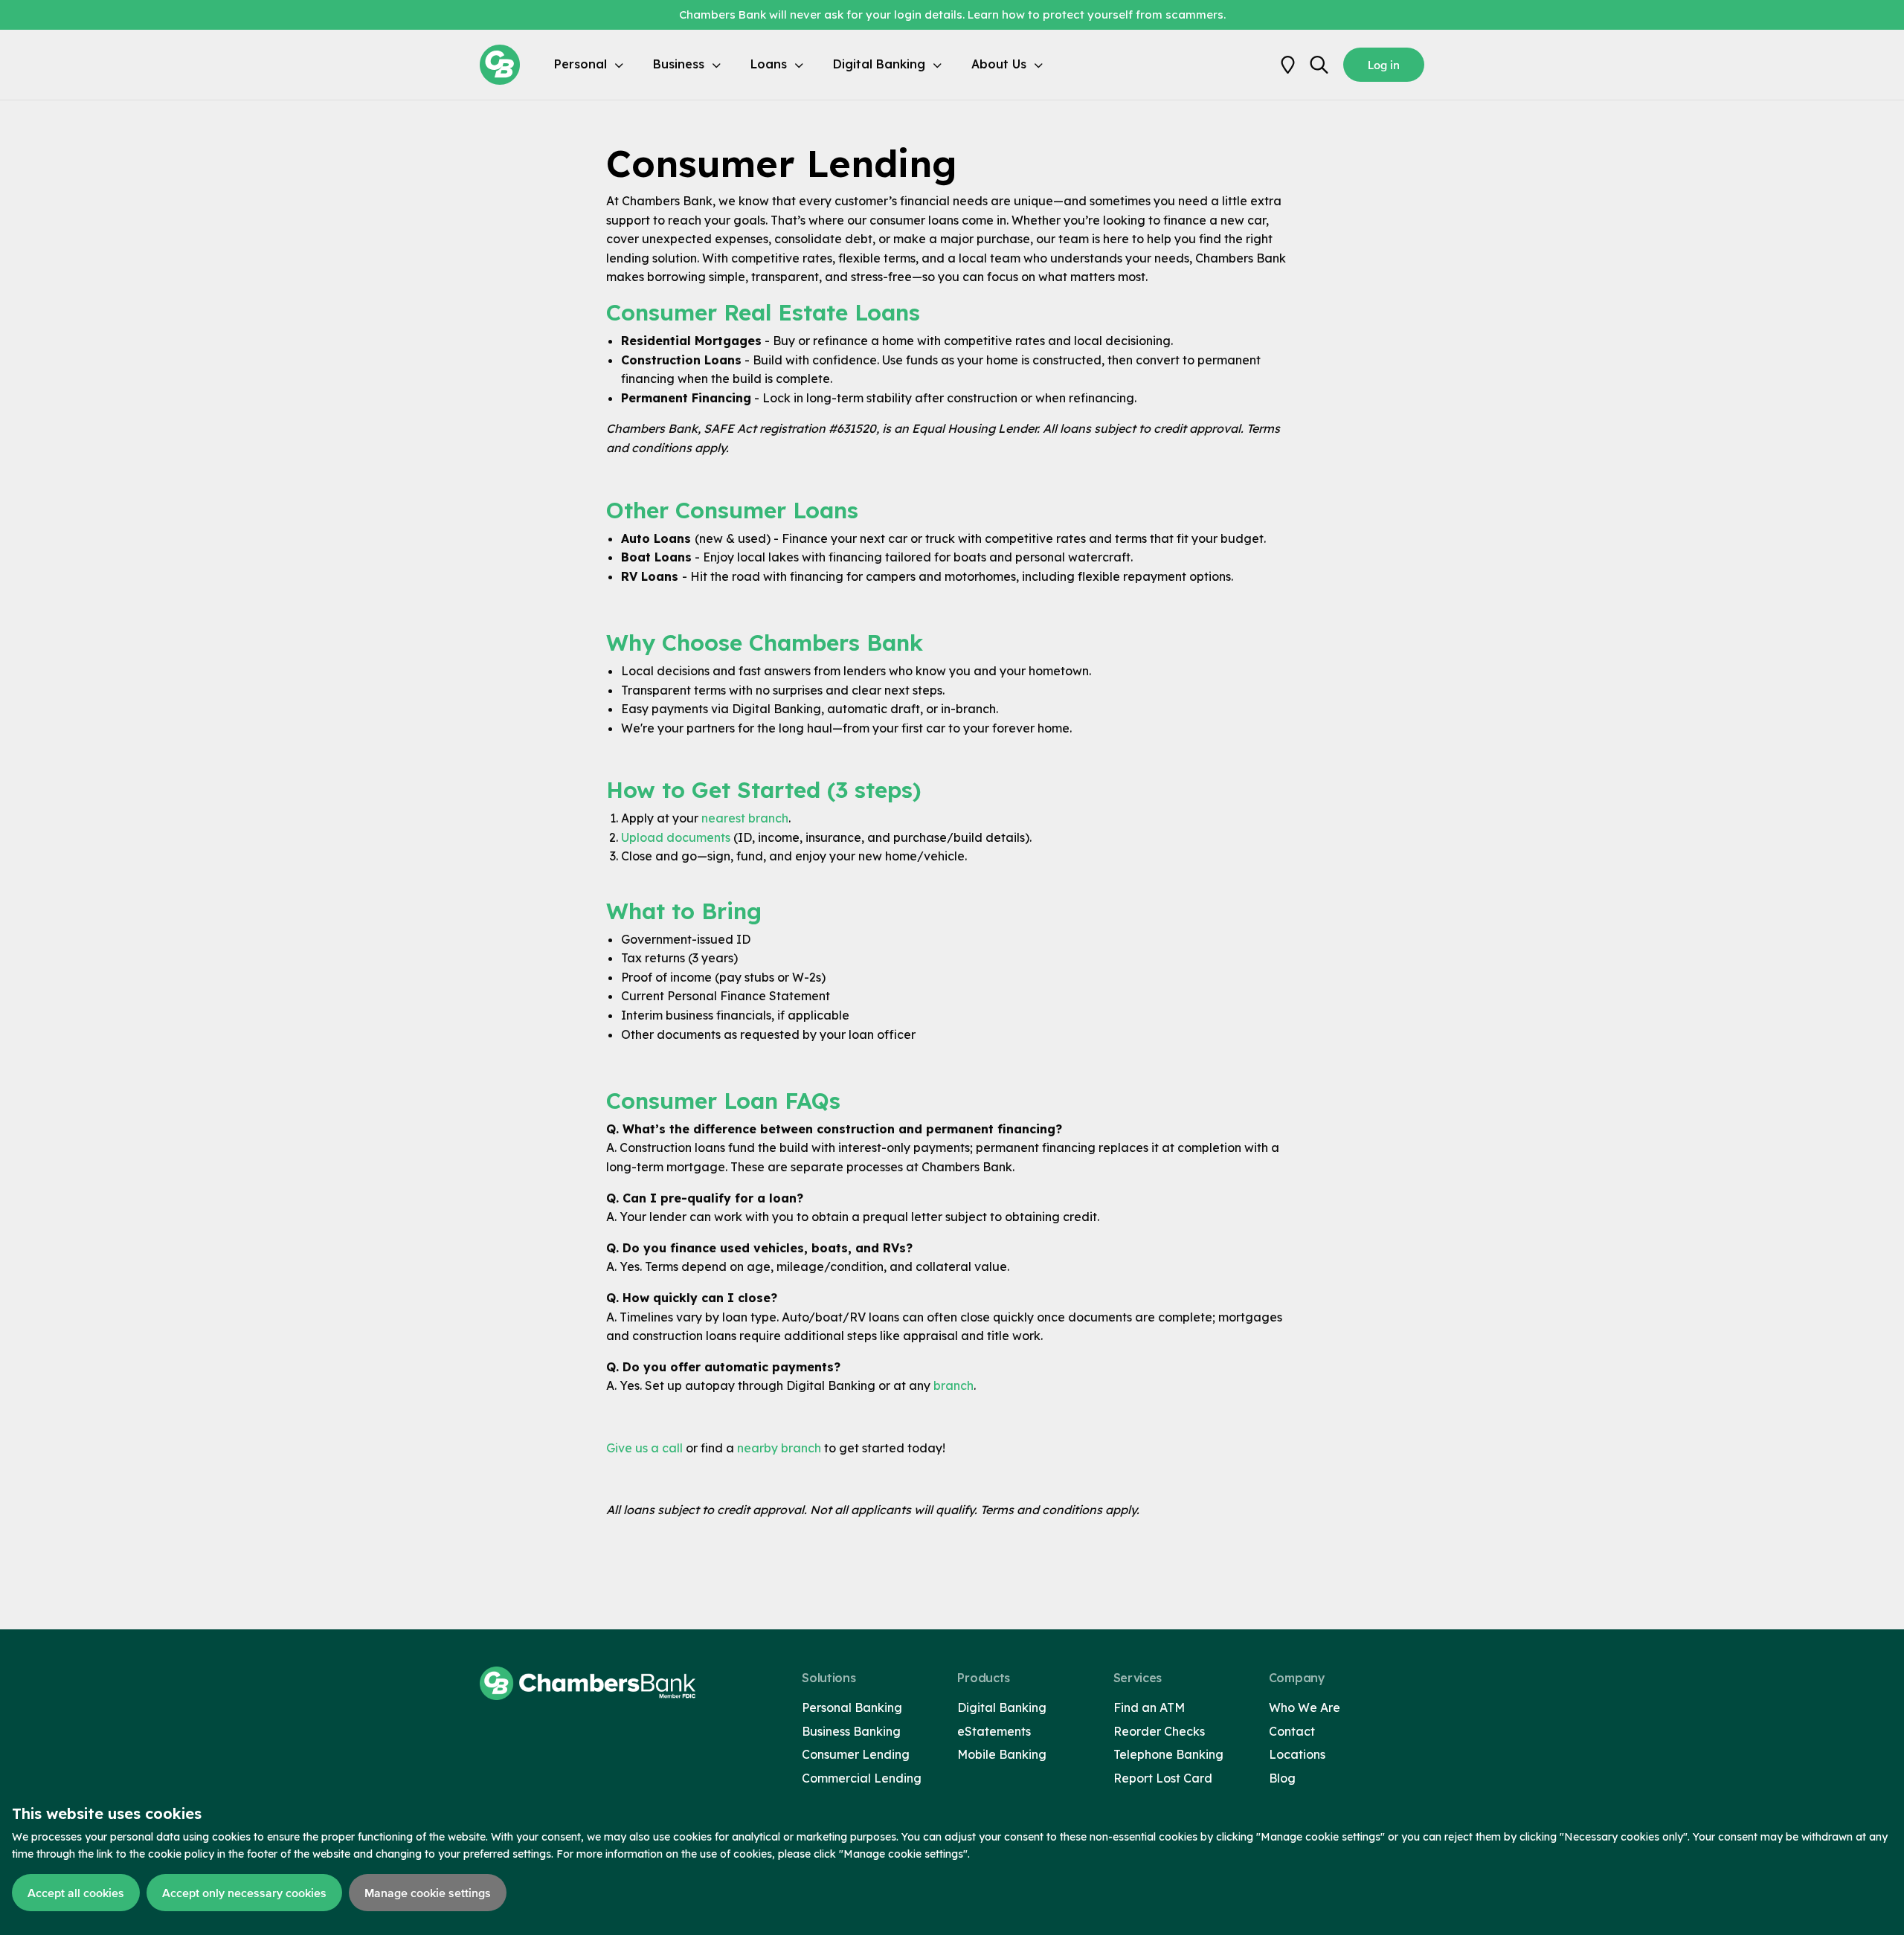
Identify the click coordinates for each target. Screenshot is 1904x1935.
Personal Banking (852, 1707)
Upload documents (677, 837)
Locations (1297, 1754)
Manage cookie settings (428, 1893)
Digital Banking (1002, 1707)
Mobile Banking (1002, 1754)
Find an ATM (1149, 1707)
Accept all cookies (76, 1893)
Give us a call (646, 1448)
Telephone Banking (1168, 1754)
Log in (1384, 65)
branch (953, 1385)
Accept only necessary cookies (244, 1893)
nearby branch (779, 1448)
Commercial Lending (862, 1778)
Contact (1292, 1731)
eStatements (994, 1731)
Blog (1282, 1778)
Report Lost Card (1163, 1778)
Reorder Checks (1159, 1731)
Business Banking (851, 1731)
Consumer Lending (856, 1754)
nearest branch (745, 818)
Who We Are (1305, 1707)
